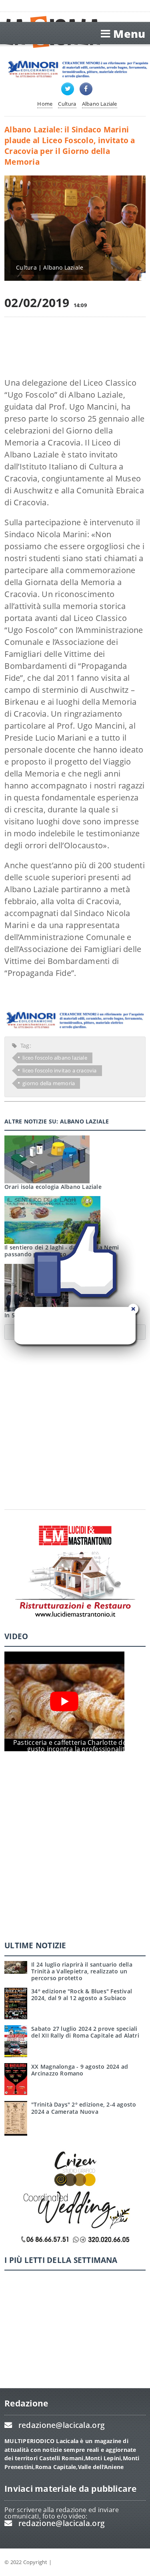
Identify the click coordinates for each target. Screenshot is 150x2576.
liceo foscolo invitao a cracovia (59, 1070)
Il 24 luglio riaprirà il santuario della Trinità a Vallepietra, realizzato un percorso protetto (82, 1971)
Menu (129, 34)
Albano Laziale (100, 104)
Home (45, 104)
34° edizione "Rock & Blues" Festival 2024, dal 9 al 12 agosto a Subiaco (82, 1995)
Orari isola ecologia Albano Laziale (53, 1187)
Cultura (67, 104)
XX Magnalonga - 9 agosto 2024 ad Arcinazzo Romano (80, 2070)
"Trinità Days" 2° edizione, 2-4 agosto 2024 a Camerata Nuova (84, 2108)
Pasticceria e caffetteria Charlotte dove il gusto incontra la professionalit (76, 1746)
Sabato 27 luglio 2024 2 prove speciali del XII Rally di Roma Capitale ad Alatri (85, 2032)
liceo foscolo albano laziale (55, 1058)
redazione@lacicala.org (62, 2425)
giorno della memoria (49, 1083)
